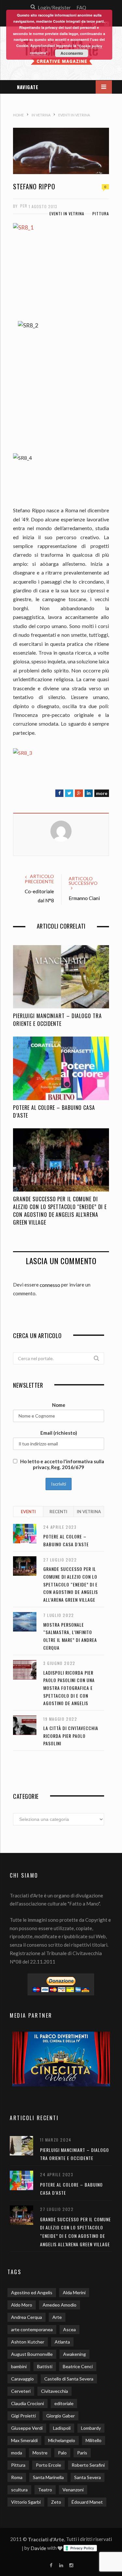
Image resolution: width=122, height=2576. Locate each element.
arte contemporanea (32, 2329)
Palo (62, 2453)
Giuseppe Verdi (27, 2428)
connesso (50, 1285)
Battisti (45, 2366)
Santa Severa (88, 2477)
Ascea (69, 2329)
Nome (59, 1405)
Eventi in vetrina (67, 214)
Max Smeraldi (24, 2440)
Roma (17, 2477)
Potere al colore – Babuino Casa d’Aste (54, 1111)
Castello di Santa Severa (69, 2379)
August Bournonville (32, 2354)
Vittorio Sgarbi (26, 2502)
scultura (19, 2490)
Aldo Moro (22, 2305)
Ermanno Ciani (84, 898)
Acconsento (72, 53)
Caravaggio (22, 2379)
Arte (57, 2317)
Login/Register (54, 7)
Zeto (56, 2502)
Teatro (45, 2490)
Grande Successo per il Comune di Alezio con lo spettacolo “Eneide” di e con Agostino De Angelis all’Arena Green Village (60, 1211)
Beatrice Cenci (78, 2366)
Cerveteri (21, 2391)
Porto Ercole (48, 2465)
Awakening (75, 2354)
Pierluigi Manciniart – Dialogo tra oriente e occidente (57, 1020)
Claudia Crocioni (27, 2403)
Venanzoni (73, 2490)
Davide (38, 2548)
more (102, 793)
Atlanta (62, 2342)
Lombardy (91, 2428)
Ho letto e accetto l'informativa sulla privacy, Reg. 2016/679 (62, 1464)
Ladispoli (62, 2428)
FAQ (81, 7)
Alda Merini (74, 2292)
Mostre (40, 2453)
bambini (19, 2366)
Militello (94, 2440)
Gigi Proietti (23, 2416)
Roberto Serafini (88, 2465)
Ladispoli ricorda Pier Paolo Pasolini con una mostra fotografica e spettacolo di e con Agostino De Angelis (69, 1688)
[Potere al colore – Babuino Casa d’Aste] (61, 1068)
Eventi (28, 1512)
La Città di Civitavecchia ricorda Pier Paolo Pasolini (71, 1736)
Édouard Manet (87, 2502)
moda (17, 2453)
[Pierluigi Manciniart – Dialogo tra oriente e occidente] (61, 977)
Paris (82, 2453)
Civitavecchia (54, 2391)
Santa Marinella (48, 2477)
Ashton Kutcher (28, 2342)
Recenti (58, 1512)
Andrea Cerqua (27, 2317)
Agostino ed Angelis (32, 2292)
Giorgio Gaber (61, 2416)
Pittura (101, 214)
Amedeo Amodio (60, 2305)
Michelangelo (62, 2440)
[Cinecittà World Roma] (61, 2059)
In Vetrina (89, 1512)
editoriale (64, 2403)
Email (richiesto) (59, 1433)
